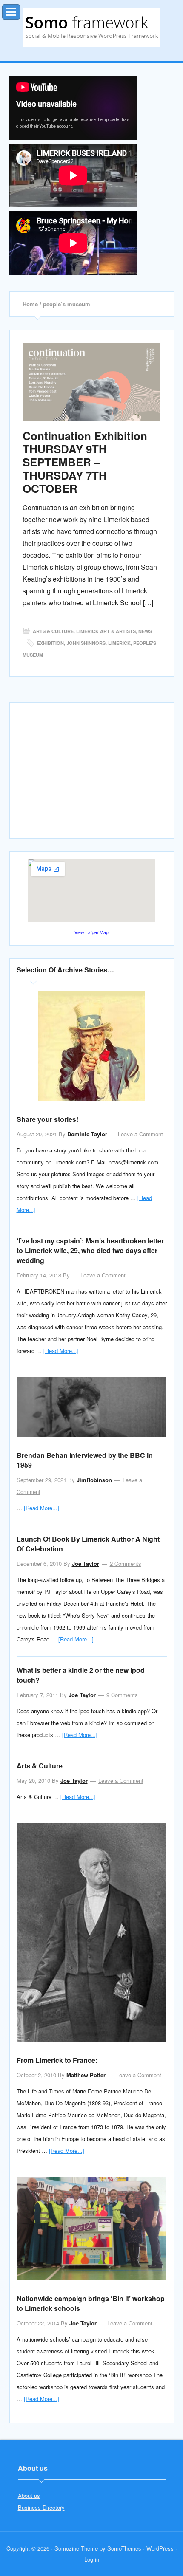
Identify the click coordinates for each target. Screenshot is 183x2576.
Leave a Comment (140, 1134)
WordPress (160, 2548)
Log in (92, 2559)
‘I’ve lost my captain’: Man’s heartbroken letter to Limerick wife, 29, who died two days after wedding (90, 1250)
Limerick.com (91, 28)
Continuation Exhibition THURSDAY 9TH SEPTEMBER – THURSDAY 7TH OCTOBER (85, 462)
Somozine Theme (76, 2548)
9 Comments (122, 1695)
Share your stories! (47, 1119)
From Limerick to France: (57, 2060)
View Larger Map (91, 932)
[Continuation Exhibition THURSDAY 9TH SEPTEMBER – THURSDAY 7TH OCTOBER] (92, 382)
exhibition (50, 643)
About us (29, 2495)
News (145, 631)
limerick (119, 643)
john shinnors (86, 643)
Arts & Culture (53, 631)
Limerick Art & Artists (106, 631)
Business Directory (41, 2507)
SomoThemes (124, 2548)
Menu (20, 10)
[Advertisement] (91, 774)
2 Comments (126, 1563)
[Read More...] (61, 1351)
